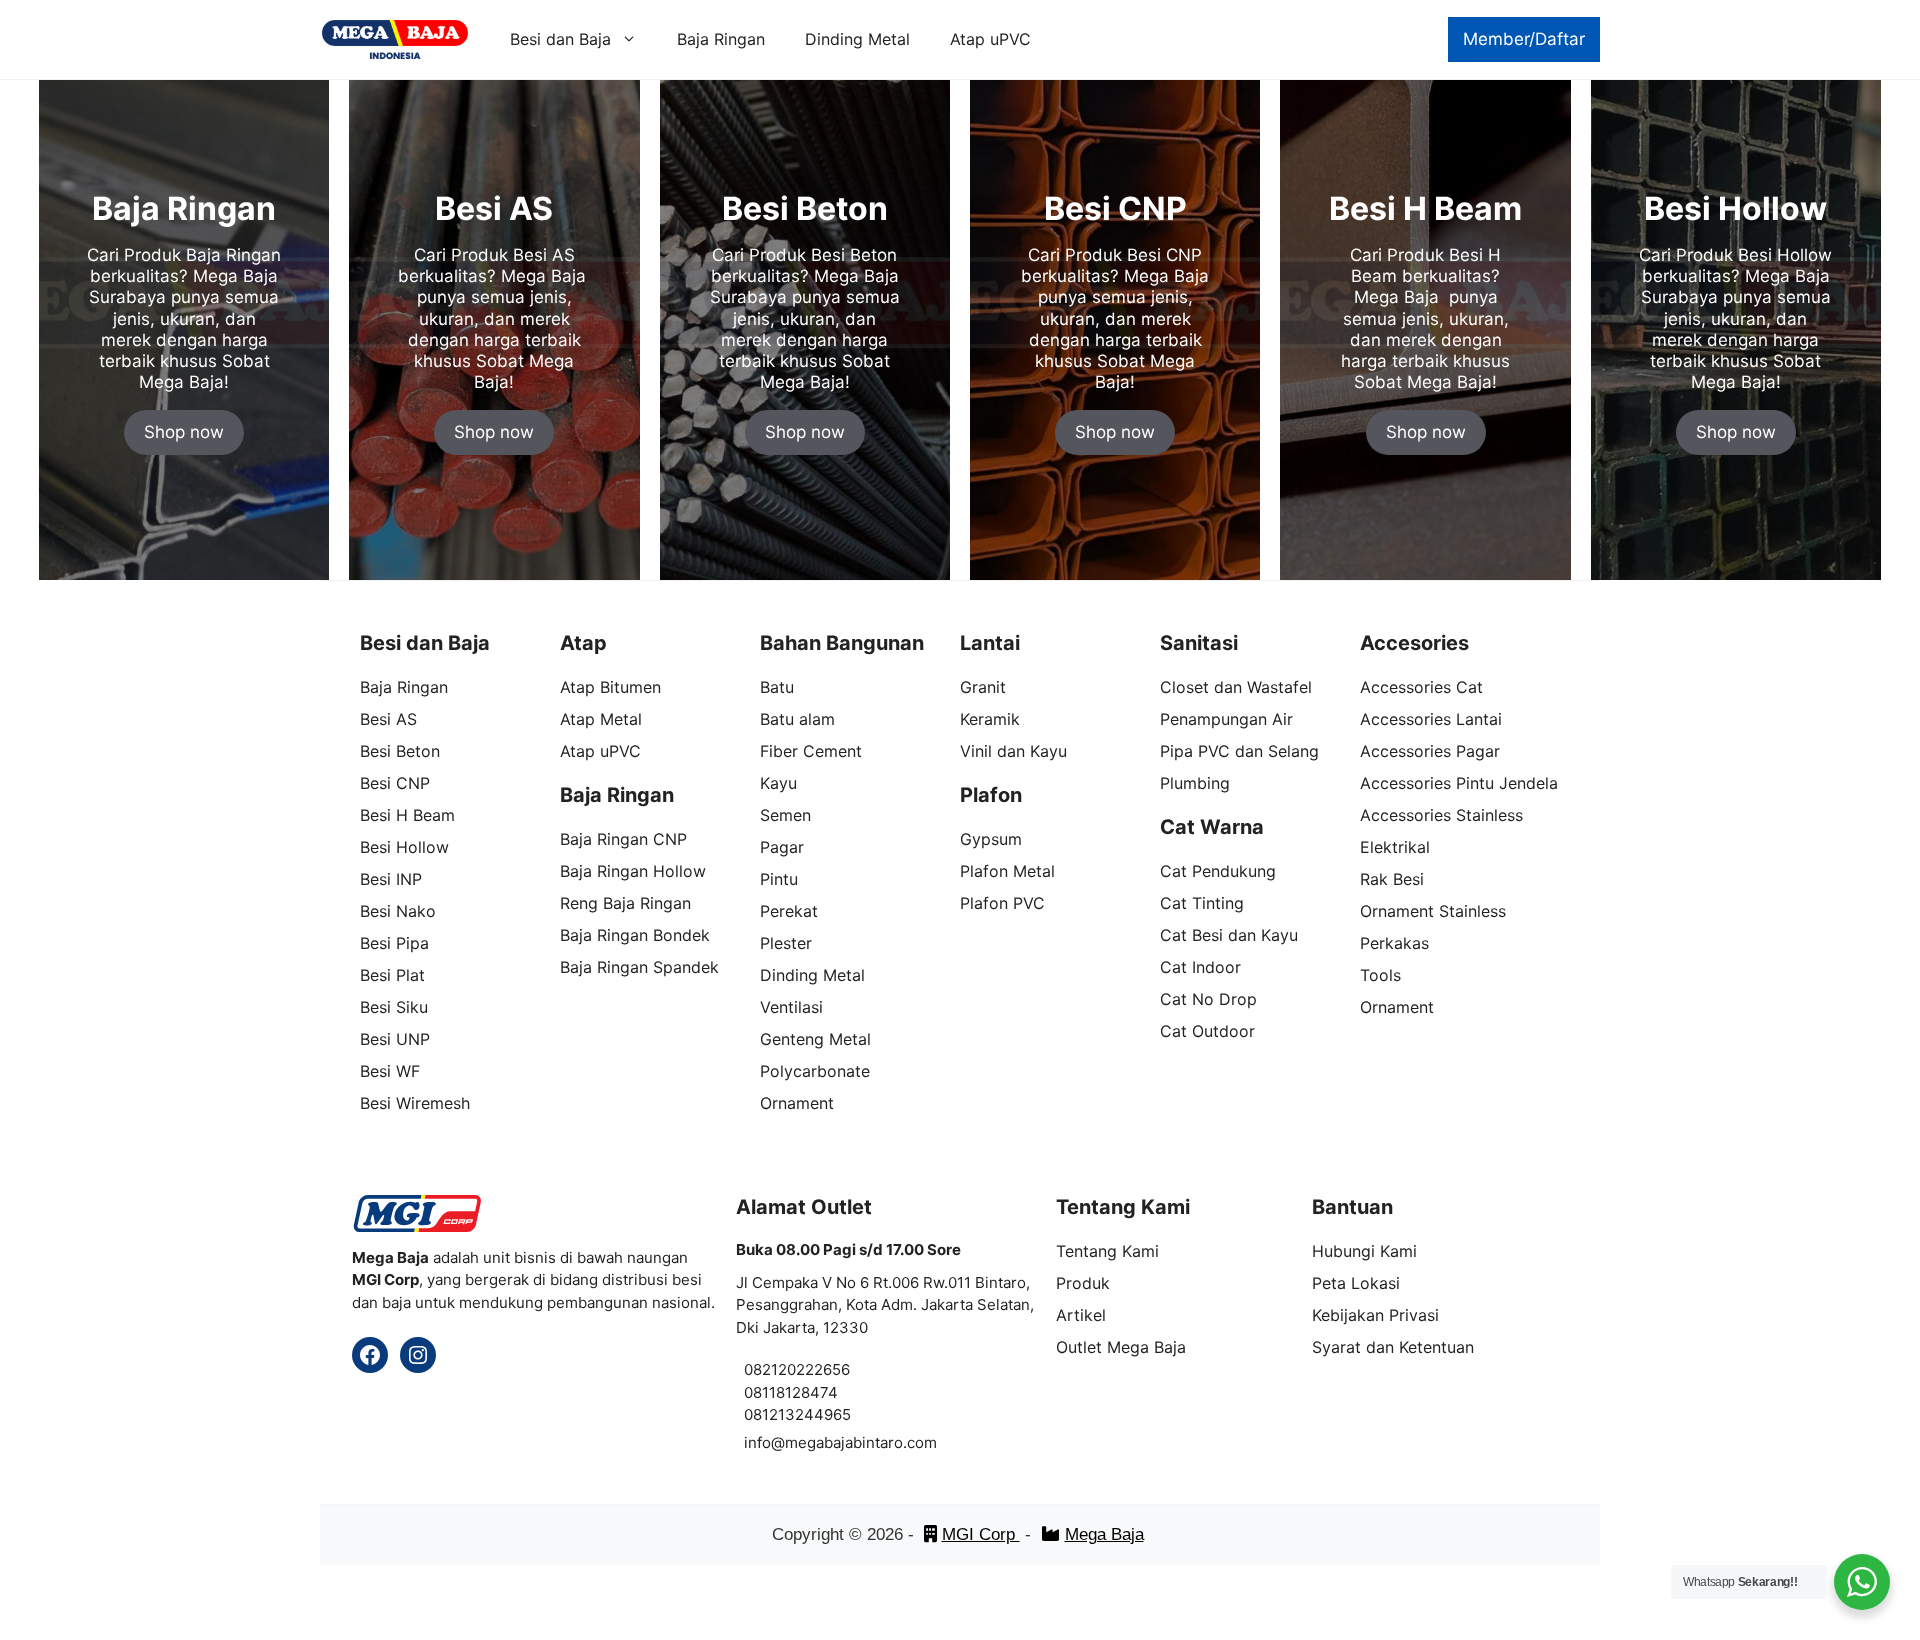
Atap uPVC (990, 39)
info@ (764, 1442)
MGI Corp (981, 1534)
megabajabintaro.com (861, 1442)
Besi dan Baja (560, 39)
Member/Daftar (1524, 39)
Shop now (184, 432)
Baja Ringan (721, 39)
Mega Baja (1104, 1534)
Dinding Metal (857, 39)
